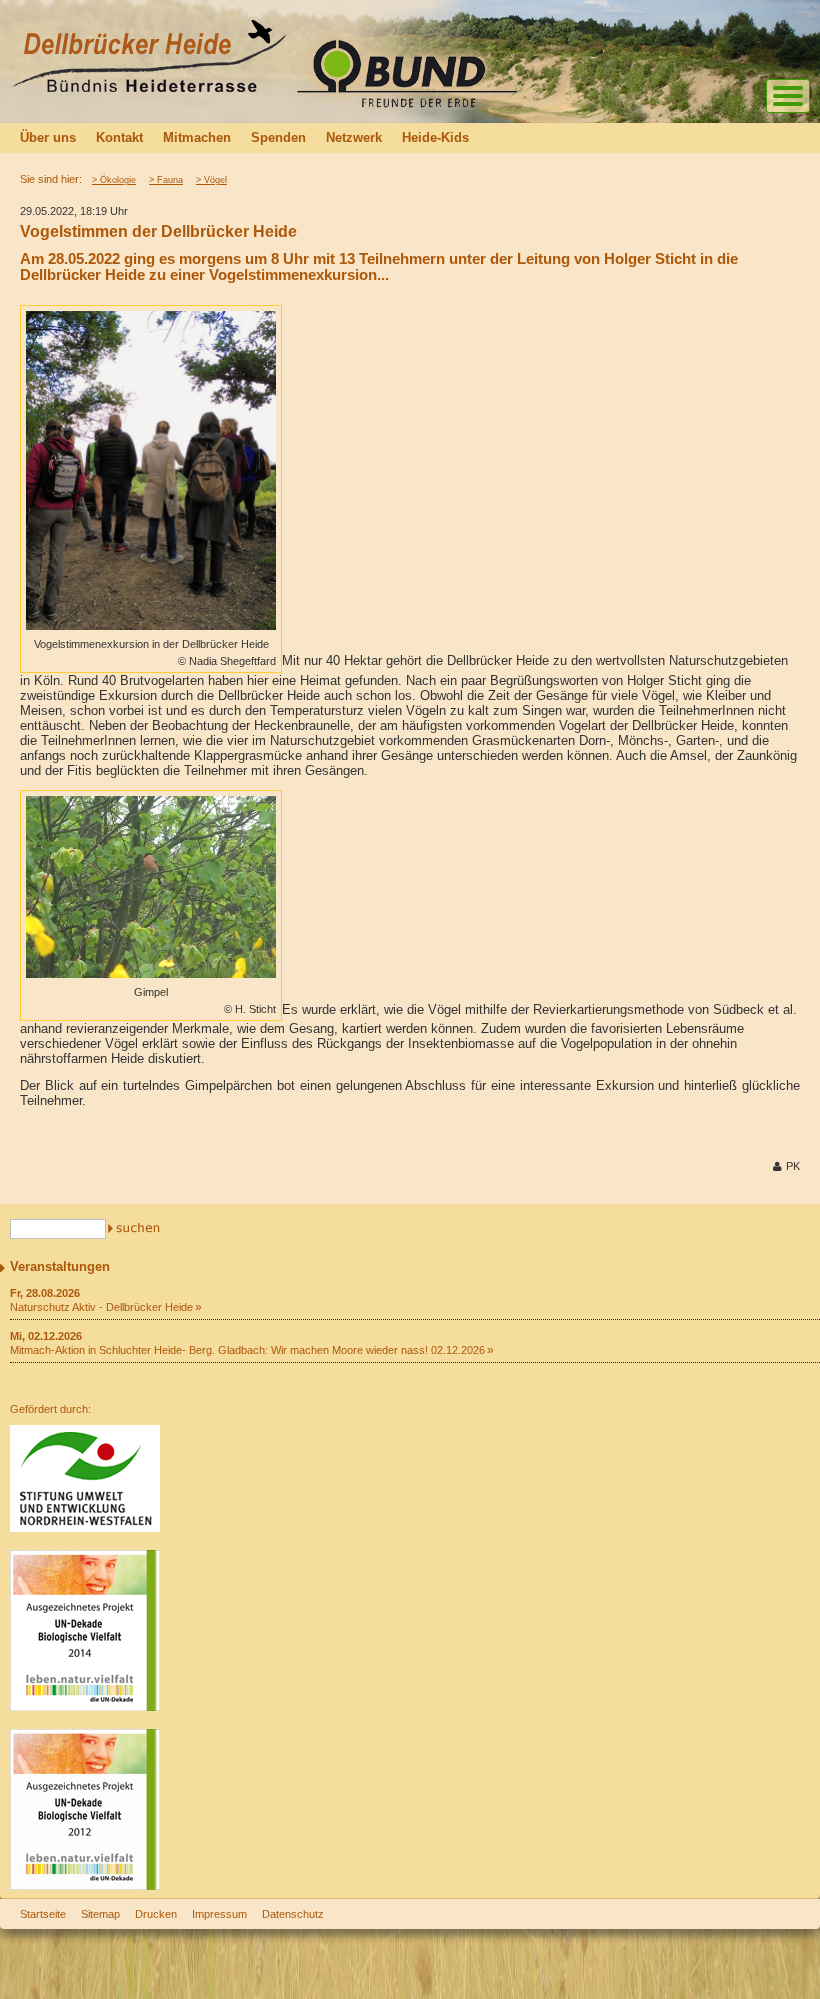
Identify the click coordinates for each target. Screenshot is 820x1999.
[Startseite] (148, 87)
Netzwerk (354, 137)
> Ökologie (114, 180)
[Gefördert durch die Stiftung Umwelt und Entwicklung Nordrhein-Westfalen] (85, 1527)
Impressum (219, 1914)
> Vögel (211, 180)
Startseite (43, 1914)
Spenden (278, 137)
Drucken (156, 1914)
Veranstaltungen (60, 1266)
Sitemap (100, 1914)
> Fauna (166, 180)
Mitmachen (197, 137)
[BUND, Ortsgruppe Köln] (415, 105)
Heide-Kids (435, 137)
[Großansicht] (151, 625)
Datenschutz (293, 1914)
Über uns (48, 137)
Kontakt (119, 137)
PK (793, 1166)
